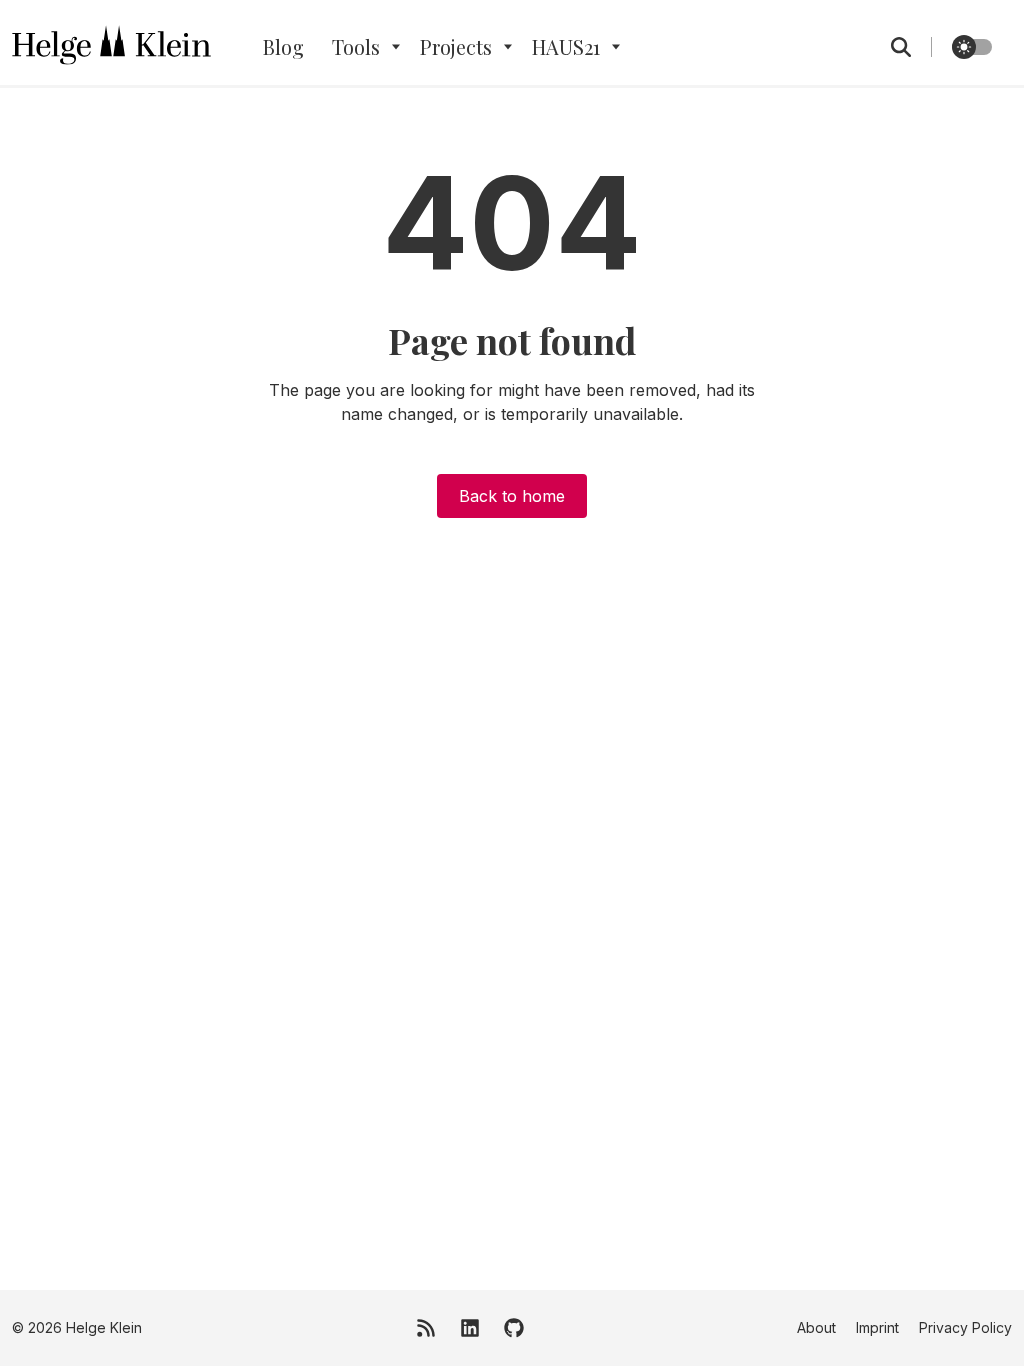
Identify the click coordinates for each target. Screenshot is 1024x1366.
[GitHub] (514, 1328)
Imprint (877, 1327)
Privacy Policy (965, 1327)
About (816, 1327)
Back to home (512, 496)
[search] (911, 47)
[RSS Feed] (426, 1328)
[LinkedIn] (470, 1328)
